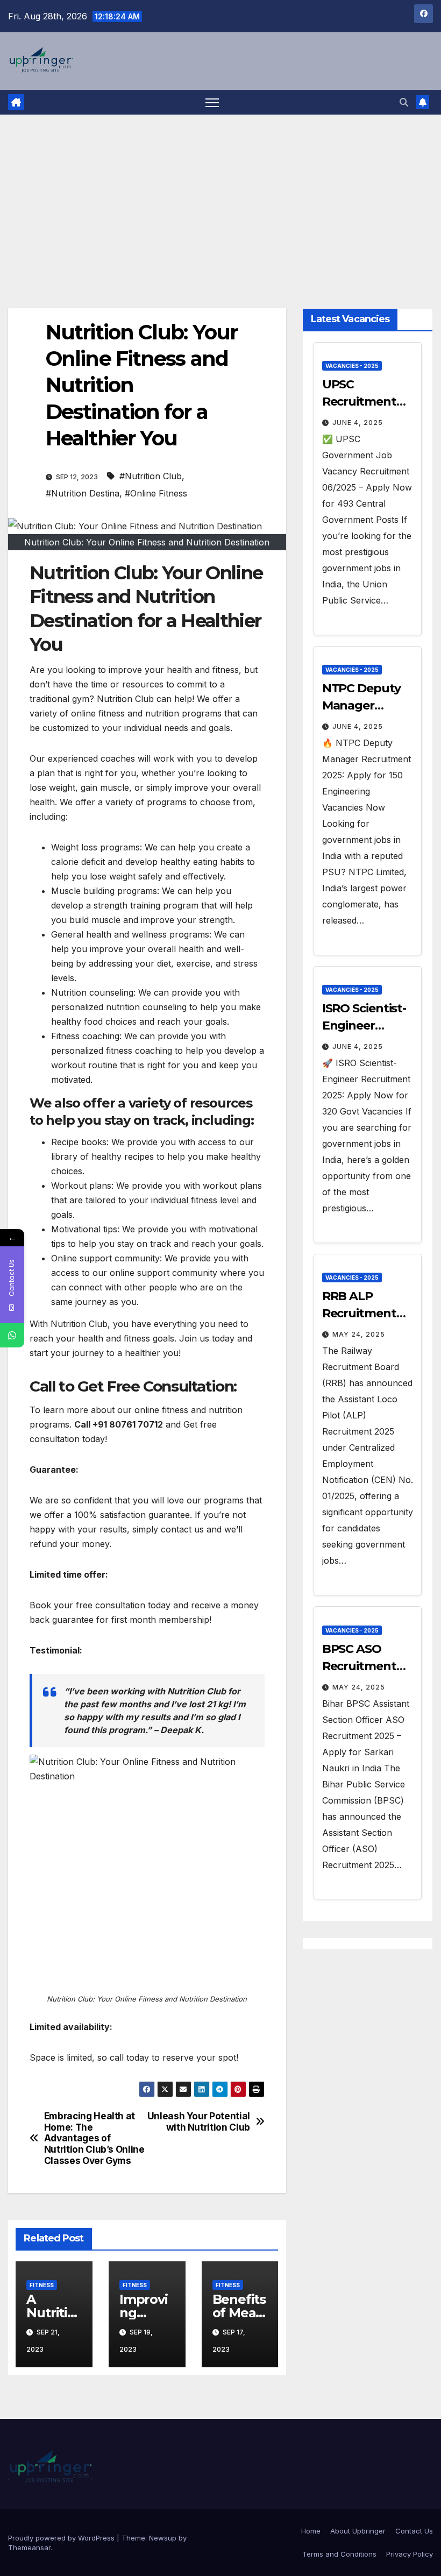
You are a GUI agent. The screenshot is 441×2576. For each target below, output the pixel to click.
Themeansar (29, 2547)
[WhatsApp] (12, 1335)
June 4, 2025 (358, 423)
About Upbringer (358, 2531)
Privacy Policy (410, 2554)
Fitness (42, 2285)
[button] (404, 102)
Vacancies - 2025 (352, 366)
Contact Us (414, 2531)
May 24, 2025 (359, 1334)
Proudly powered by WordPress (62, 2538)
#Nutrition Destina (83, 493)
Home (311, 2531)
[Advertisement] (220, 195)
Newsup (163, 2538)
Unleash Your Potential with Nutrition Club (199, 2122)
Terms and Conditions (339, 2554)
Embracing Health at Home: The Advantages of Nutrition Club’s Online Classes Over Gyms (94, 2138)
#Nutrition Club (151, 476)
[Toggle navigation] (212, 102)
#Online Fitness (156, 493)
